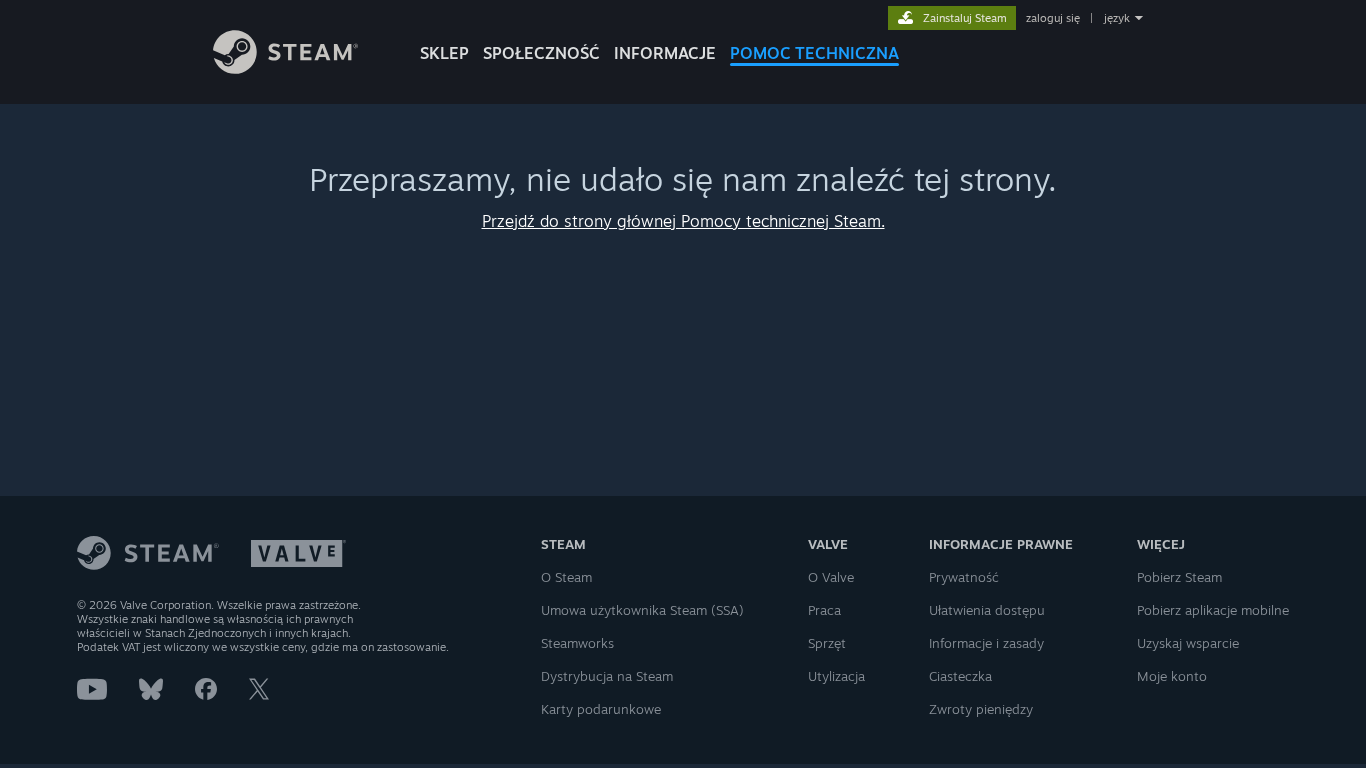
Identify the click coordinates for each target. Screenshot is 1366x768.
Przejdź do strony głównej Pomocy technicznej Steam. (683, 221)
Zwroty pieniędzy (981, 709)
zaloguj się (1053, 18)
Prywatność (964, 577)
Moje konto (1172, 676)
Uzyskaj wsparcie (1188, 643)
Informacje (665, 53)
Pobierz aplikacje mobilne (1213, 610)
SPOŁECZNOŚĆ (541, 53)
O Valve (831, 577)
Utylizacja (836, 676)
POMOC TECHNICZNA (814, 53)
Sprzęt (827, 643)
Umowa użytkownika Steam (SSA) (642, 610)
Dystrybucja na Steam (607, 676)
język (1117, 18)
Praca (824, 610)
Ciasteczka (960, 676)
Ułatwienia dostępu (987, 610)
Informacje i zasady (986, 643)
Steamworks (577, 643)
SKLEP (444, 53)
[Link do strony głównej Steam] (285, 68)
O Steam (566, 577)
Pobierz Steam (1179, 577)
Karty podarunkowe (601, 709)
